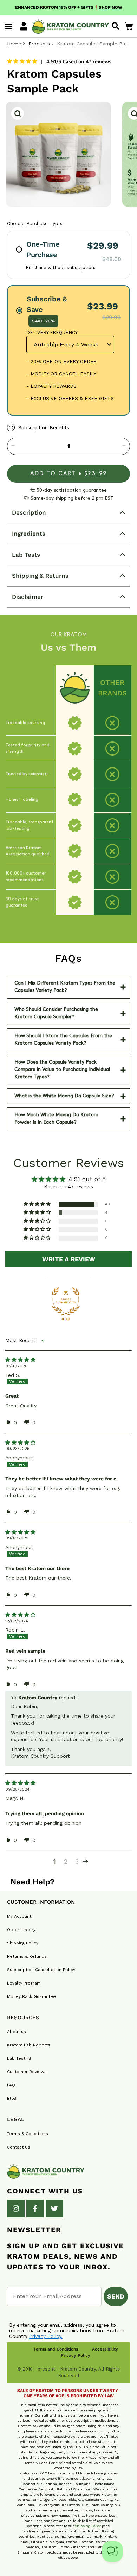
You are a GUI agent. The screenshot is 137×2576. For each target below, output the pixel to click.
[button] (38, 1204)
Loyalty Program (24, 1983)
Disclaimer (28, 597)
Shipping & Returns (40, 576)
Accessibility (105, 2349)
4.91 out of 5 (87, 1179)
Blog (12, 2098)
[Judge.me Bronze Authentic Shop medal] (66, 1301)
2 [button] (66, 1861)
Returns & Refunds (27, 1956)
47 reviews (99, 61)
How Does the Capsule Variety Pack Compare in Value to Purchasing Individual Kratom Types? (62, 1070)
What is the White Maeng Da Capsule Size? (64, 1096)
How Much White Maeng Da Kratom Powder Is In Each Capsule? (56, 1119)
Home (14, 44)
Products (39, 44)
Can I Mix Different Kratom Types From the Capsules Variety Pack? (65, 987)
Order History (21, 1930)
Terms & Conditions (28, 2134)
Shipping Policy (23, 1943)
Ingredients (29, 534)
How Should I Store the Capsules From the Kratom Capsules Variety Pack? (63, 1040)
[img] (20, 1360)
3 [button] (77, 1861)
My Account (19, 1916)
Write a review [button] (69, 1259)
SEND (116, 2296)
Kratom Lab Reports (29, 2045)
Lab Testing (19, 2058)
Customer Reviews (27, 2072)
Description (29, 512)
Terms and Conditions (56, 2349)
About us (17, 2032)
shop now (110, 7)
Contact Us (19, 2147)
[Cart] (129, 26)
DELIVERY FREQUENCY (52, 332)
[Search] (115, 26)
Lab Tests (26, 555)
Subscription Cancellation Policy (41, 1970)
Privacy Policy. (46, 2336)
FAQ (11, 2085)
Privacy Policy (76, 2355)
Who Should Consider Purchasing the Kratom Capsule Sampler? (56, 1013)
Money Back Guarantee (31, 1996)
